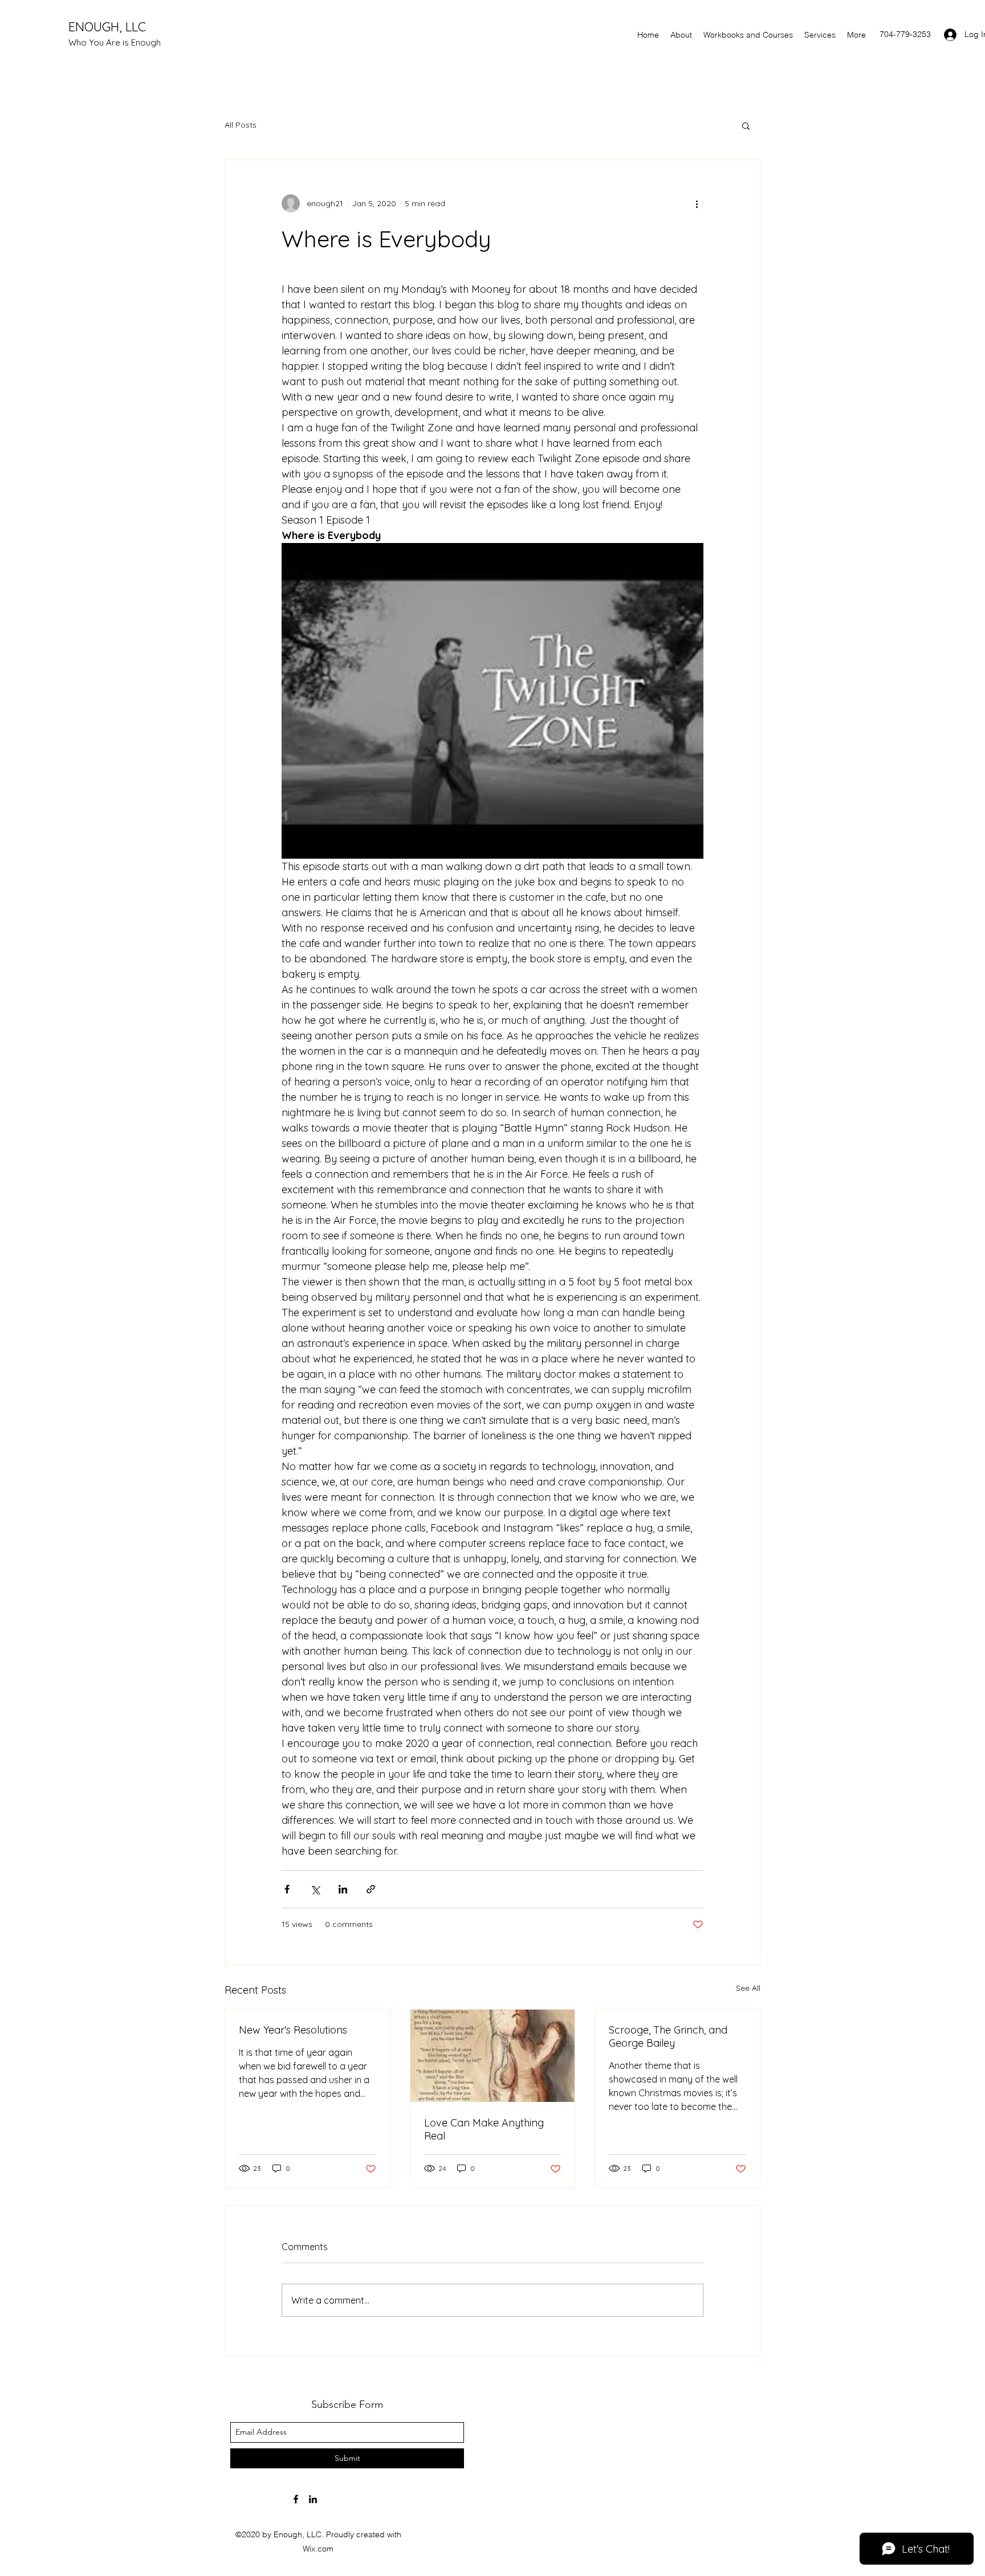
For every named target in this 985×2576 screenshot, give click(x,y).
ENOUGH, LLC (107, 27)
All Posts (241, 125)
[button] (746, 125)
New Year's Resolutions (293, 2030)
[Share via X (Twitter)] (315, 1889)
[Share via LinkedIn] (343, 1889)
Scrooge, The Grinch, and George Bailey (668, 2036)
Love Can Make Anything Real (484, 2129)
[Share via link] (371, 1889)
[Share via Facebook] (287, 1889)
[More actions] (697, 203)
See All (748, 1988)
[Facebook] (296, 2499)
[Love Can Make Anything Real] (493, 2056)
